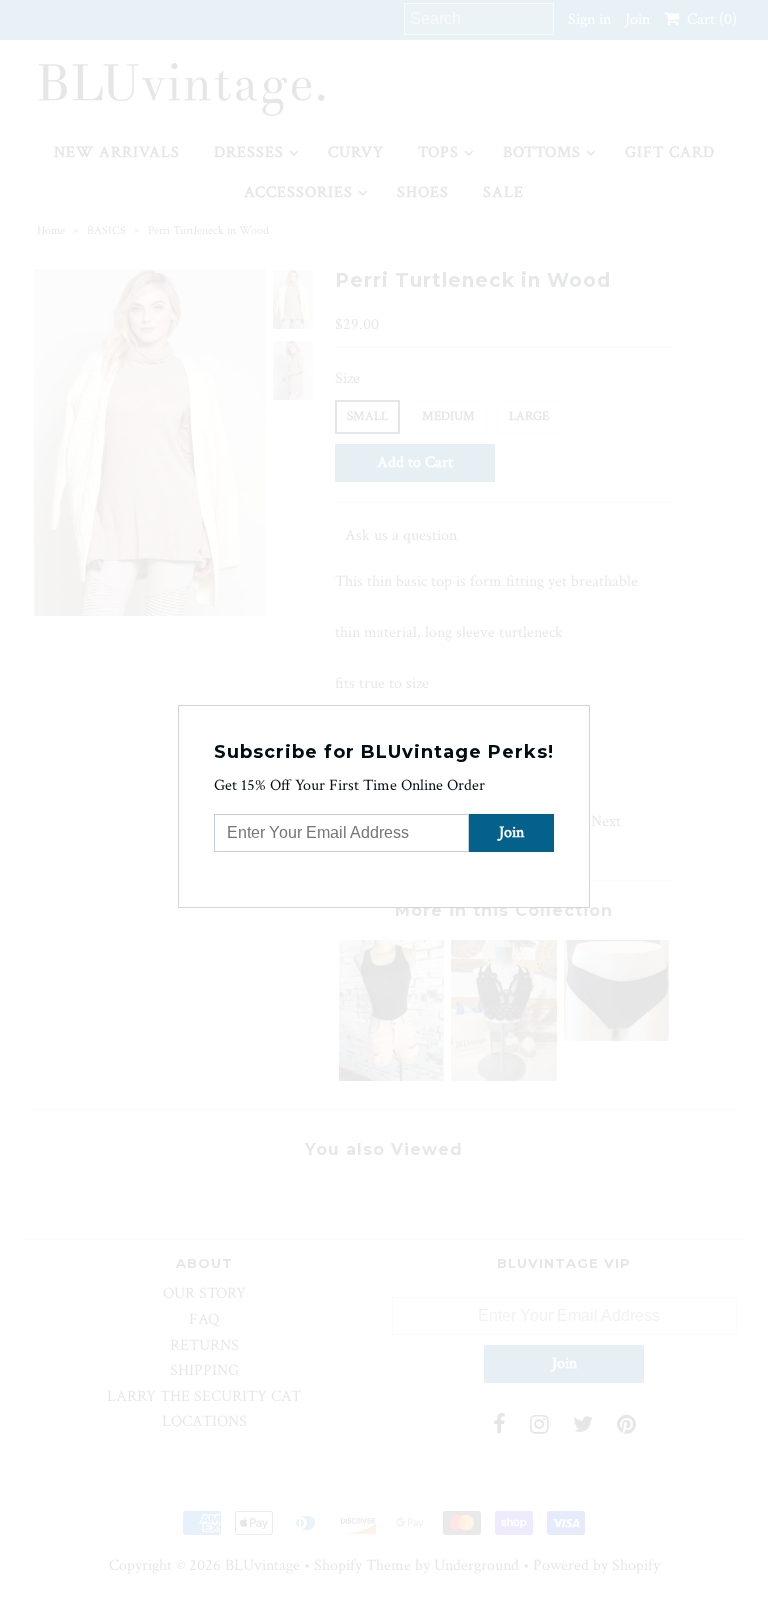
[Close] (577, 718)
